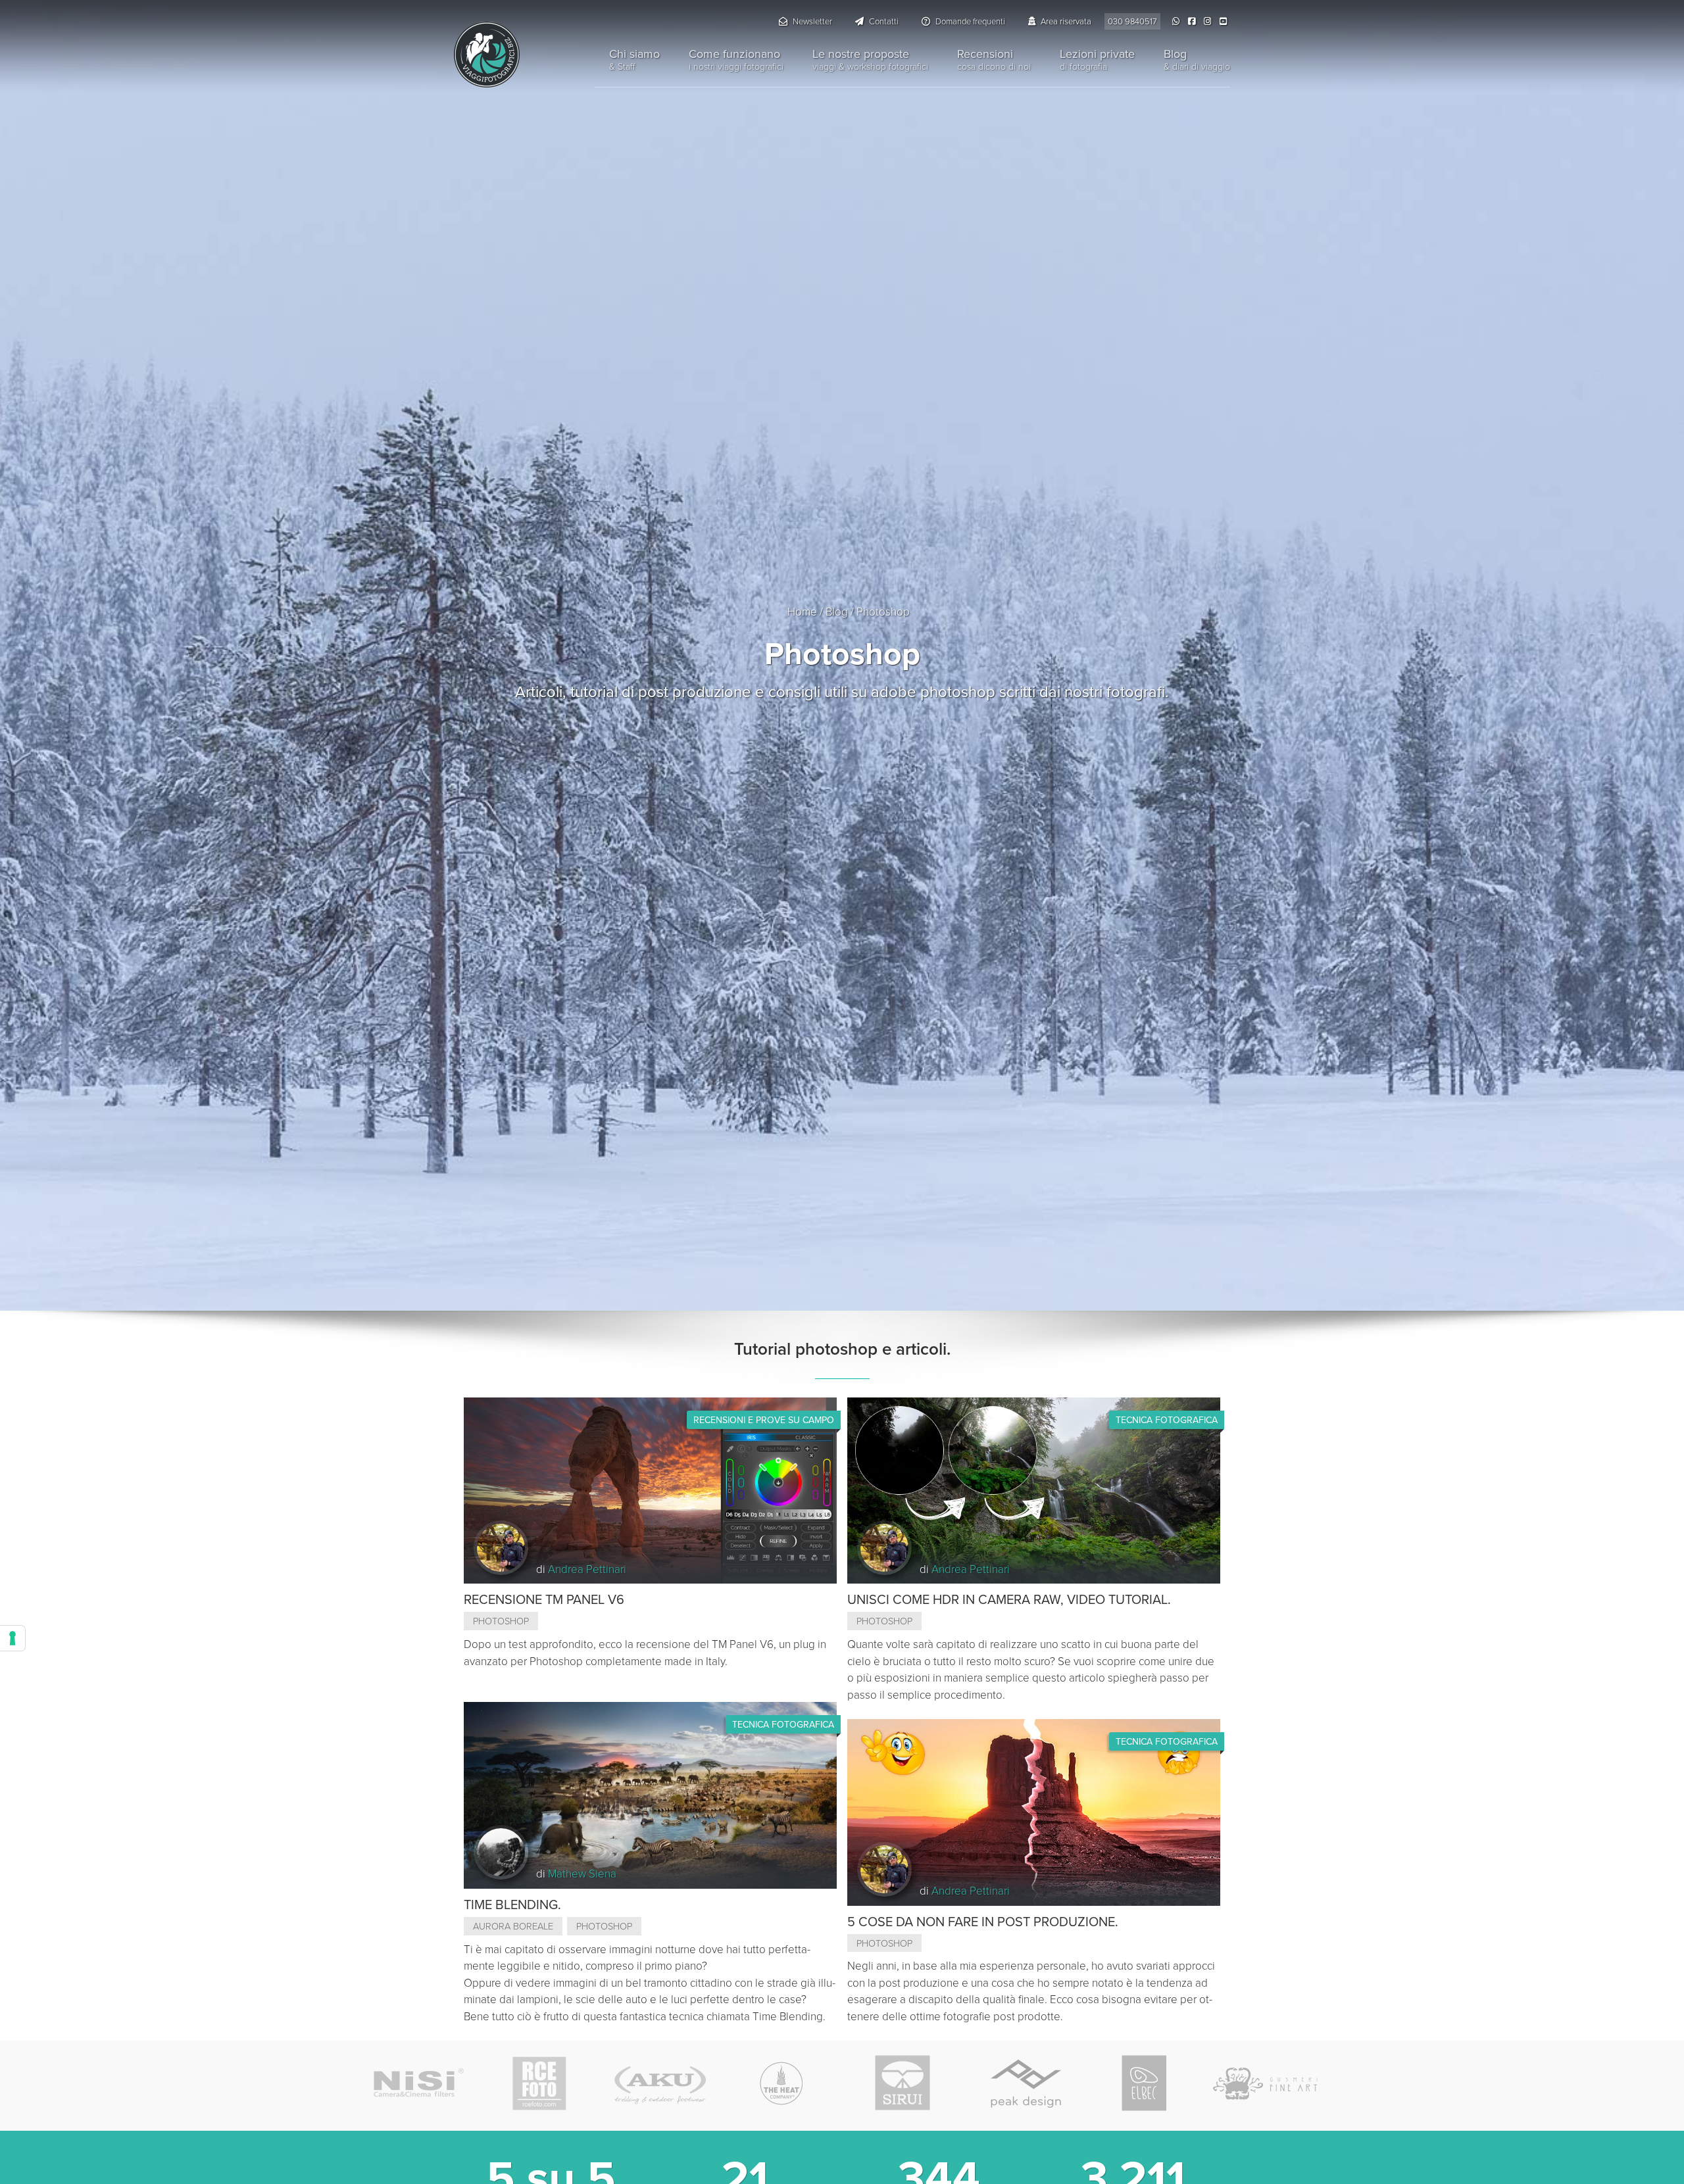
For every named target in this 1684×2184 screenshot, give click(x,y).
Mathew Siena (582, 1873)
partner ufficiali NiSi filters (418, 2083)
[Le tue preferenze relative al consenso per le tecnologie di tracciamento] (12, 1638)
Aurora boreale (513, 1926)
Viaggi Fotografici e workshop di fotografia (487, 55)
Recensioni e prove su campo (764, 1420)
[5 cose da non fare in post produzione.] (1034, 1811)
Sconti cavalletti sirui (903, 2083)
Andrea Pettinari (587, 1569)
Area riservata (1065, 21)
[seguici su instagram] (1209, 21)
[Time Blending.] (650, 1794)
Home (802, 611)
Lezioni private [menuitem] (1097, 59)
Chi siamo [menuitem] (634, 59)
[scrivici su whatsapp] (1177, 21)
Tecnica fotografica (783, 1724)
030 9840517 (1132, 21)
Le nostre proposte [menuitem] (870, 59)
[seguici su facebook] (1193, 21)
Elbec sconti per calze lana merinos (1145, 2083)
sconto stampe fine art (1266, 2083)
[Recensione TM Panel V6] (650, 1489)
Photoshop (501, 1620)
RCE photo (539, 2083)
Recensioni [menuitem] (994, 59)
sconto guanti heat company (781, 2083)
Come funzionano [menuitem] (736, 59)
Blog (837, 611)
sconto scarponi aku (660, 2083)
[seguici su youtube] (1225, 21)
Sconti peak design (1024, 2083)
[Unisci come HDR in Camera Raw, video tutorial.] (1034, 1489)
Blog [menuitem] (1197, 59)
